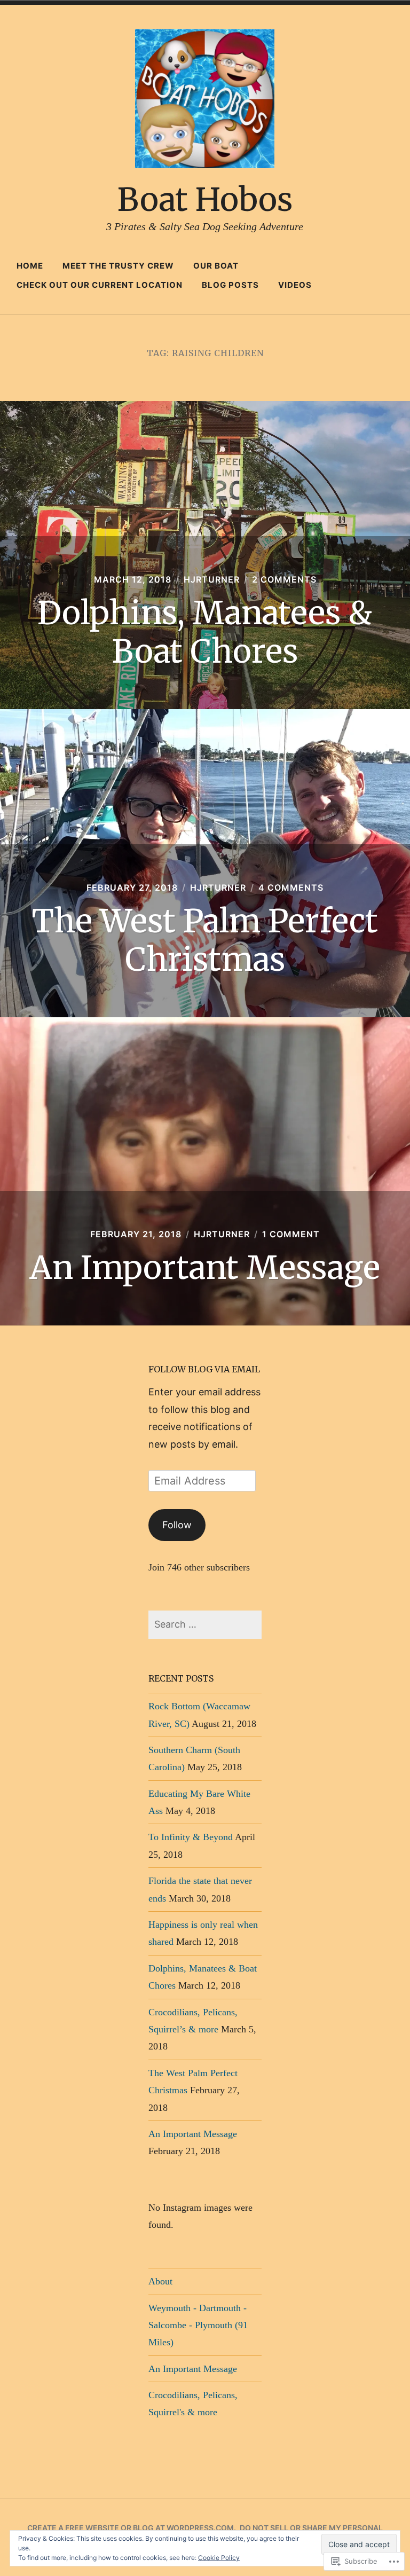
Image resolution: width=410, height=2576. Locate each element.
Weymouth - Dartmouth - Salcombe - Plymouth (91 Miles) (198, 2325)
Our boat (216, 266)
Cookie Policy (219, 2558)
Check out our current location (100, 285)
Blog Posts (230, 285)
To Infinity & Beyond (191, 1837)
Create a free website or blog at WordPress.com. (132, 2528)
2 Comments (284, 579)
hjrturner (212, 579)
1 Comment (291, 1234)
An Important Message (205, 1267)
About (160, 2281)
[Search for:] (205, 1624)
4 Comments (291, 888)
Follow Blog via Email (204, 1369)
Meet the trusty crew (118, 266)
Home (30, 266)
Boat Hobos (205, 199)
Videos (295, 285)
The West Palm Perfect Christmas (205, 940)
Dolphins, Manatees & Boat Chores (205, 632)
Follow (177, 1525)
